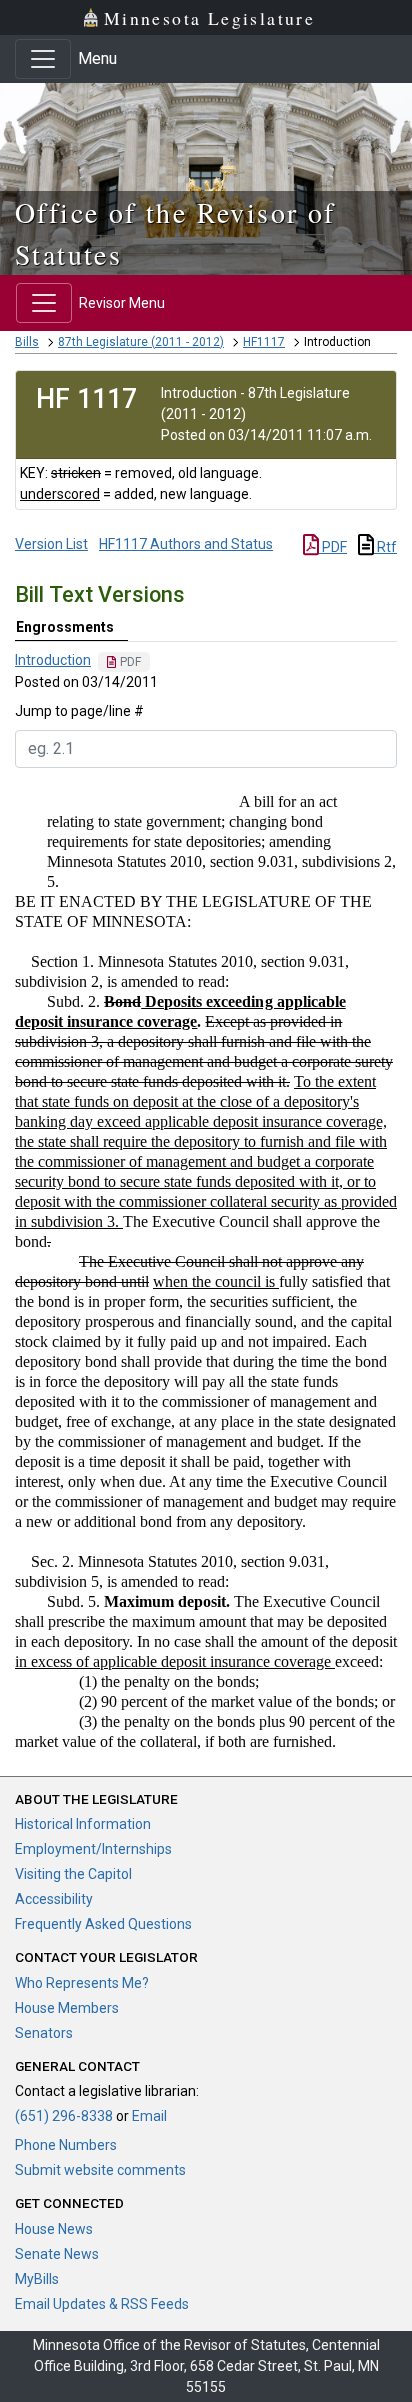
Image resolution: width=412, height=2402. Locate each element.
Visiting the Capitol (73, 1874)
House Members (67, 2008)
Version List (51, 544)
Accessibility (54, 1899)
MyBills (37, 2279)
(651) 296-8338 (64, 2116)
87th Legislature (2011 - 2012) (141, 342)
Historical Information (83, 1824)
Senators (44, 2033)
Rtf (385, 547)
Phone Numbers (66, 2145)
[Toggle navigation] (43, 59)
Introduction (53, 660)
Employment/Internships (93, 1849)
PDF (333, 547)
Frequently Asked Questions (103, 1924)
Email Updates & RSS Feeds (102, 2304)
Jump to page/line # (79, 711)
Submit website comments (100, 2170)
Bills (27, 342)
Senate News (57, 2254)
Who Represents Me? (82, 1983)
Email (149, 2116)
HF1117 (264, 342)
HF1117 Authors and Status (186, 544)
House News (54, 2229)
